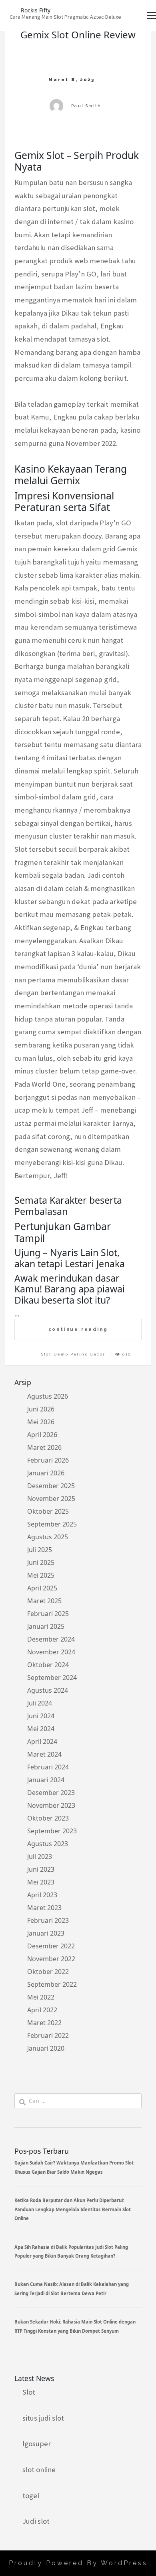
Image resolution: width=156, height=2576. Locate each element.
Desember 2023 (51, 1793)
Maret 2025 (44, 1601)
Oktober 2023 (48, 1818)
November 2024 (51, 1652)
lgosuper (37, 2444)
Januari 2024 (46, 1780)
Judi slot (36, 2521)
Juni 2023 (41, 1869)
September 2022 (52, 1984)
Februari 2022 (48, 2035)
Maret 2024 (44, 1754)
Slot (29, 2392)
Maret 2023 (44, 1908)
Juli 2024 (40, 1703)
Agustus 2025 (48, 1537)
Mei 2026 (41, 1422)
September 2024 (52, 1678)
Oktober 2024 (48, 1665)
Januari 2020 (46, 2048)
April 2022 (42, 2010)
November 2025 (51, 1499)
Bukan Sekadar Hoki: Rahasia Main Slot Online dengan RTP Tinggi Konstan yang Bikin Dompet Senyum (75, 2326)
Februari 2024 (48, 1767)
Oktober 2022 (48, 1972)
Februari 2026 (48, 1460)
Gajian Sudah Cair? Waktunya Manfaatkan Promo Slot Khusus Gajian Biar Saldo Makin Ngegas (74, 2167)
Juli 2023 (40, 1856)
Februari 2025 (48, 1614)
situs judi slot (43, 2418)
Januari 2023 (46, 1933)
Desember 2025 (51, 1486)
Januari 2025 (46, 1626)
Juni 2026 (41, 1409)
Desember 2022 (51, 1946)
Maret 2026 (44, 1447)
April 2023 (42, 1895)
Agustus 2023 (48, 1844)
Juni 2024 (41, 1716)
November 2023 (51, 1805)
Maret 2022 (44, 2023)
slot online (39, 2470)
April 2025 (42, 1588)
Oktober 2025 (48, 1511)
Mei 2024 (41, 1729)
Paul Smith (86, 106)
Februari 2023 (48, 1920)
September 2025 (52, 1524)
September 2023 (52, 1831)
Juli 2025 (40, 1550)
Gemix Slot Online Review (78, 35)
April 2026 (42, 1435)
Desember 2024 (51, 1639)
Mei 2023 (41, 1882)
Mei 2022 (41, 1997)
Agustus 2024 (48, 1690)
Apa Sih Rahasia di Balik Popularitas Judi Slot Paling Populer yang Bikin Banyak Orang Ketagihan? (71, 2251)
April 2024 (42, 1741)
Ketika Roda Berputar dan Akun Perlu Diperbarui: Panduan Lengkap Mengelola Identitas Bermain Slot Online (73, 2209)
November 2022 (51, 1959)
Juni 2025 (41, 1562)
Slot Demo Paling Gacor (73, 1354)
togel (31, 2495)
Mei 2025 (41, 1575)
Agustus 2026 (48, 1396)
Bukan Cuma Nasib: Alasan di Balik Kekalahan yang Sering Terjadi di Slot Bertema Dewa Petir (72, 2289)
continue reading (78, 1329)
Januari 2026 (46, 1473)
